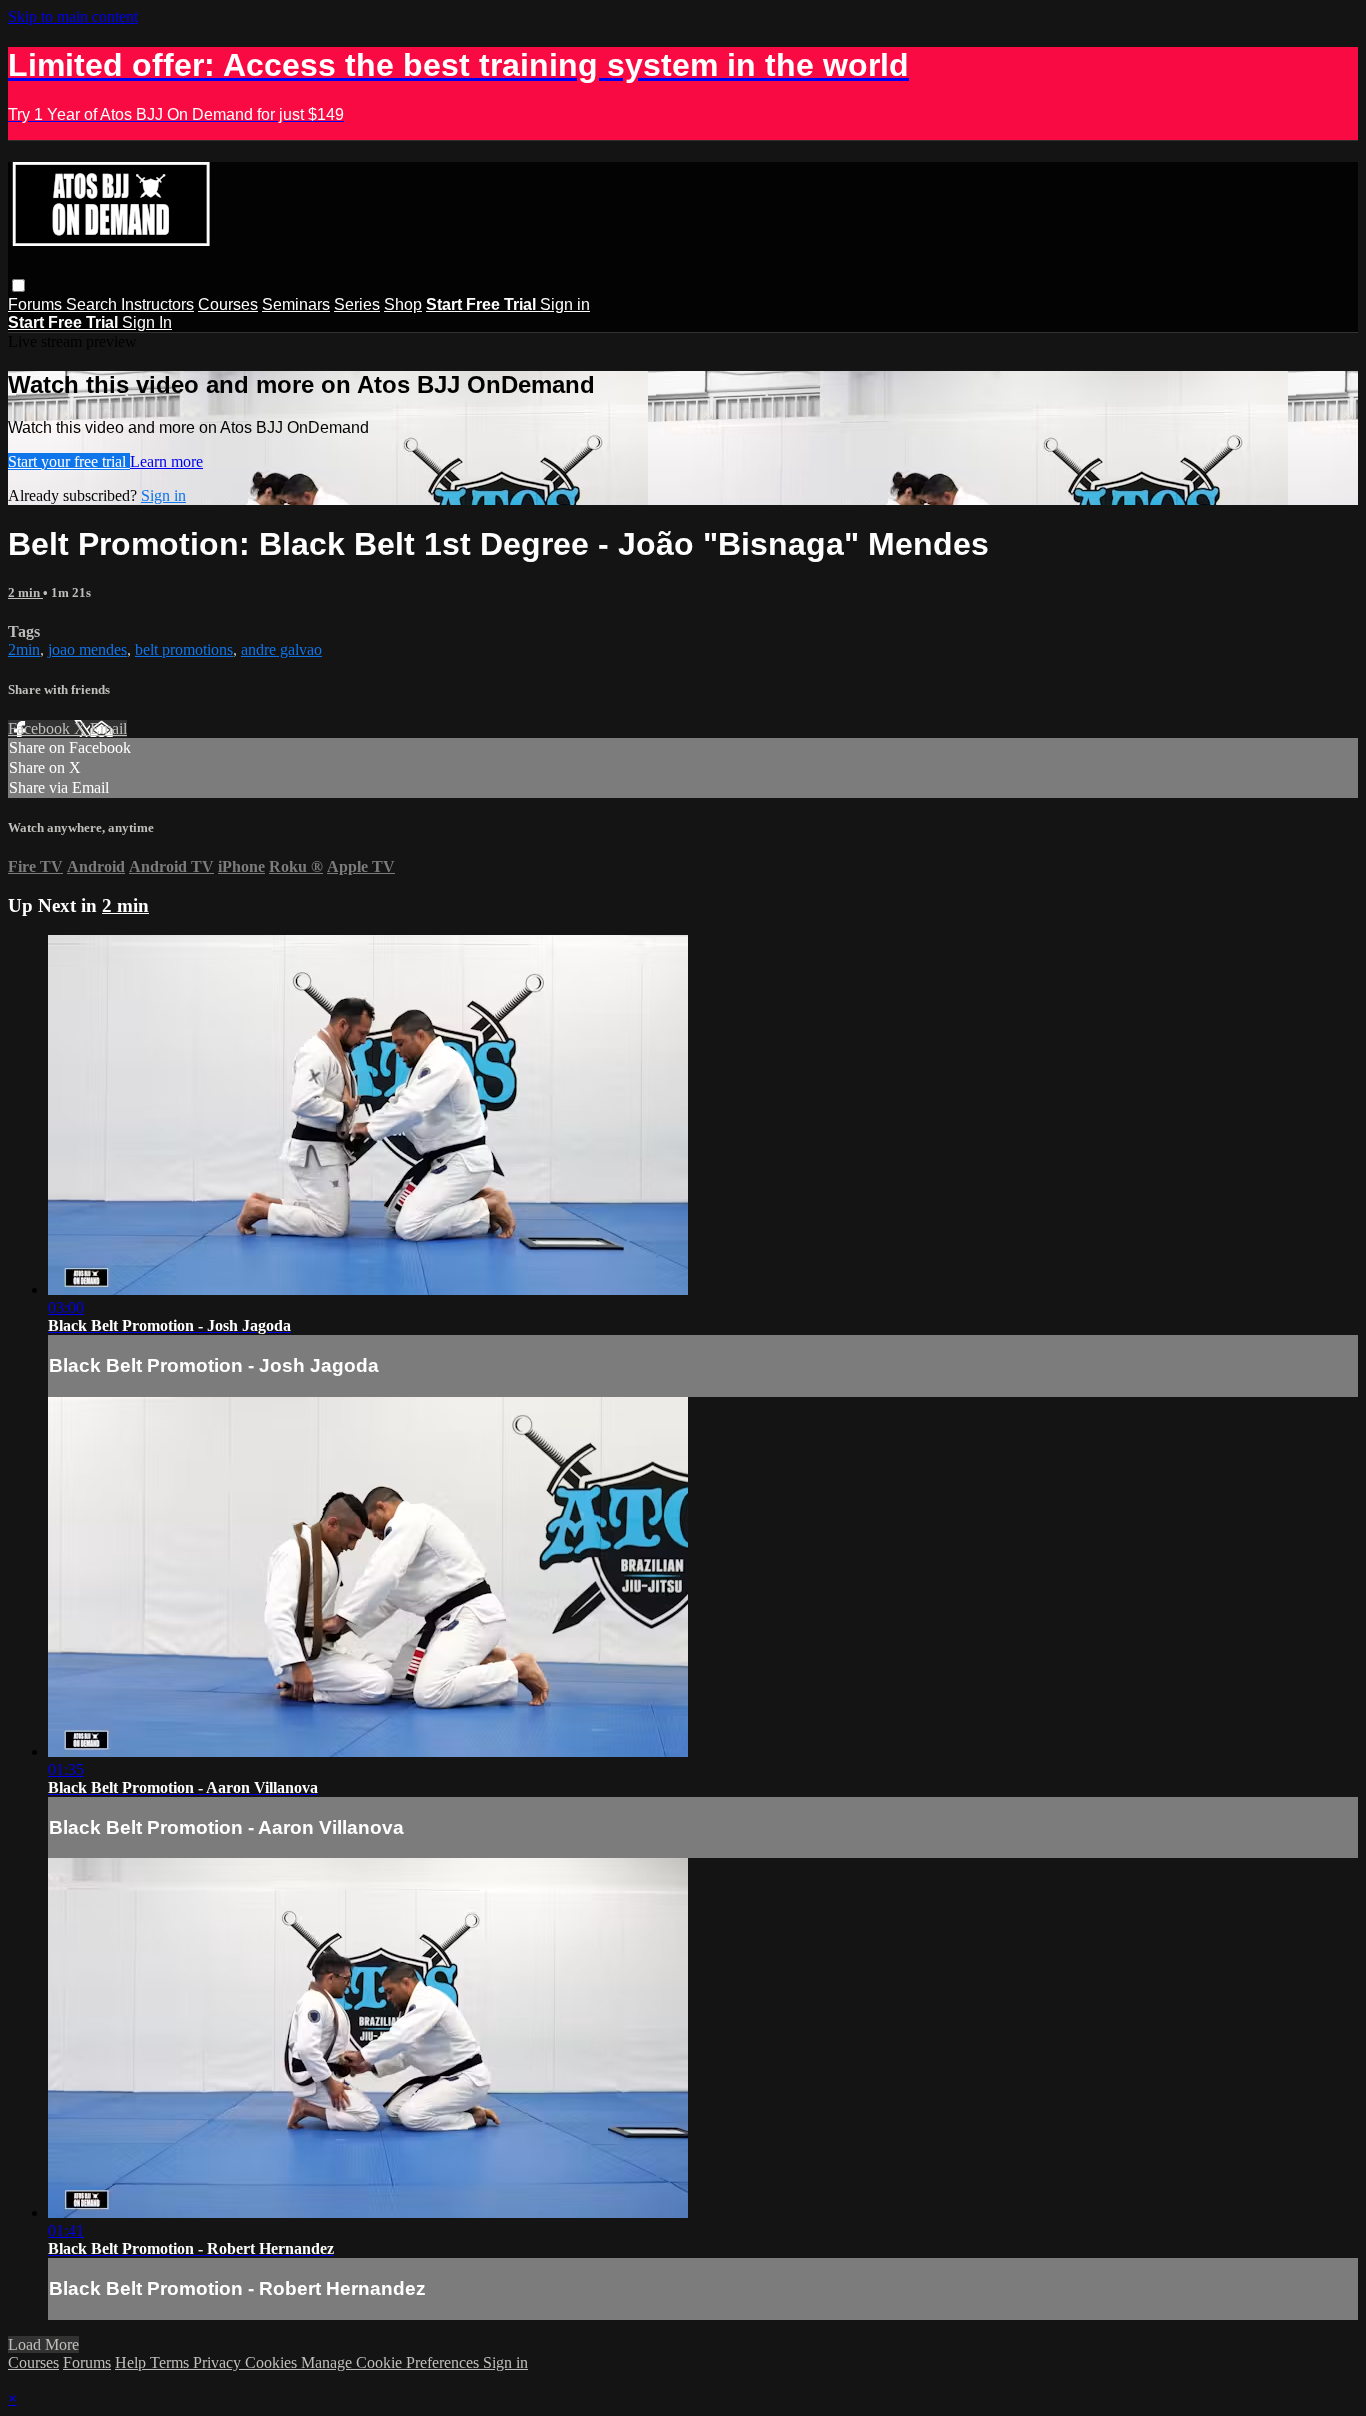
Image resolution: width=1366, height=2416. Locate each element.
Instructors (157, 304)
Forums (37, 304)
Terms (171, 2362)
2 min (25, 592)
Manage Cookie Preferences (392, 2362)
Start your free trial (69, 461)
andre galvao (281, 649)
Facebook (41, 728)
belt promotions (184, 649)
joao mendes (87, 649)
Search (93, 304)
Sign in (565, 304)
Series (357, 304)
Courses (228, 304)
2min (24, 649)
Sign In (147, 322)
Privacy (219, 2362)
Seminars (296, 304)
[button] (18, 285)
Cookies (273, 2362)
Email (108, 728)
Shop (403, 304)
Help (132, 2362)
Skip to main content (73, 16)
